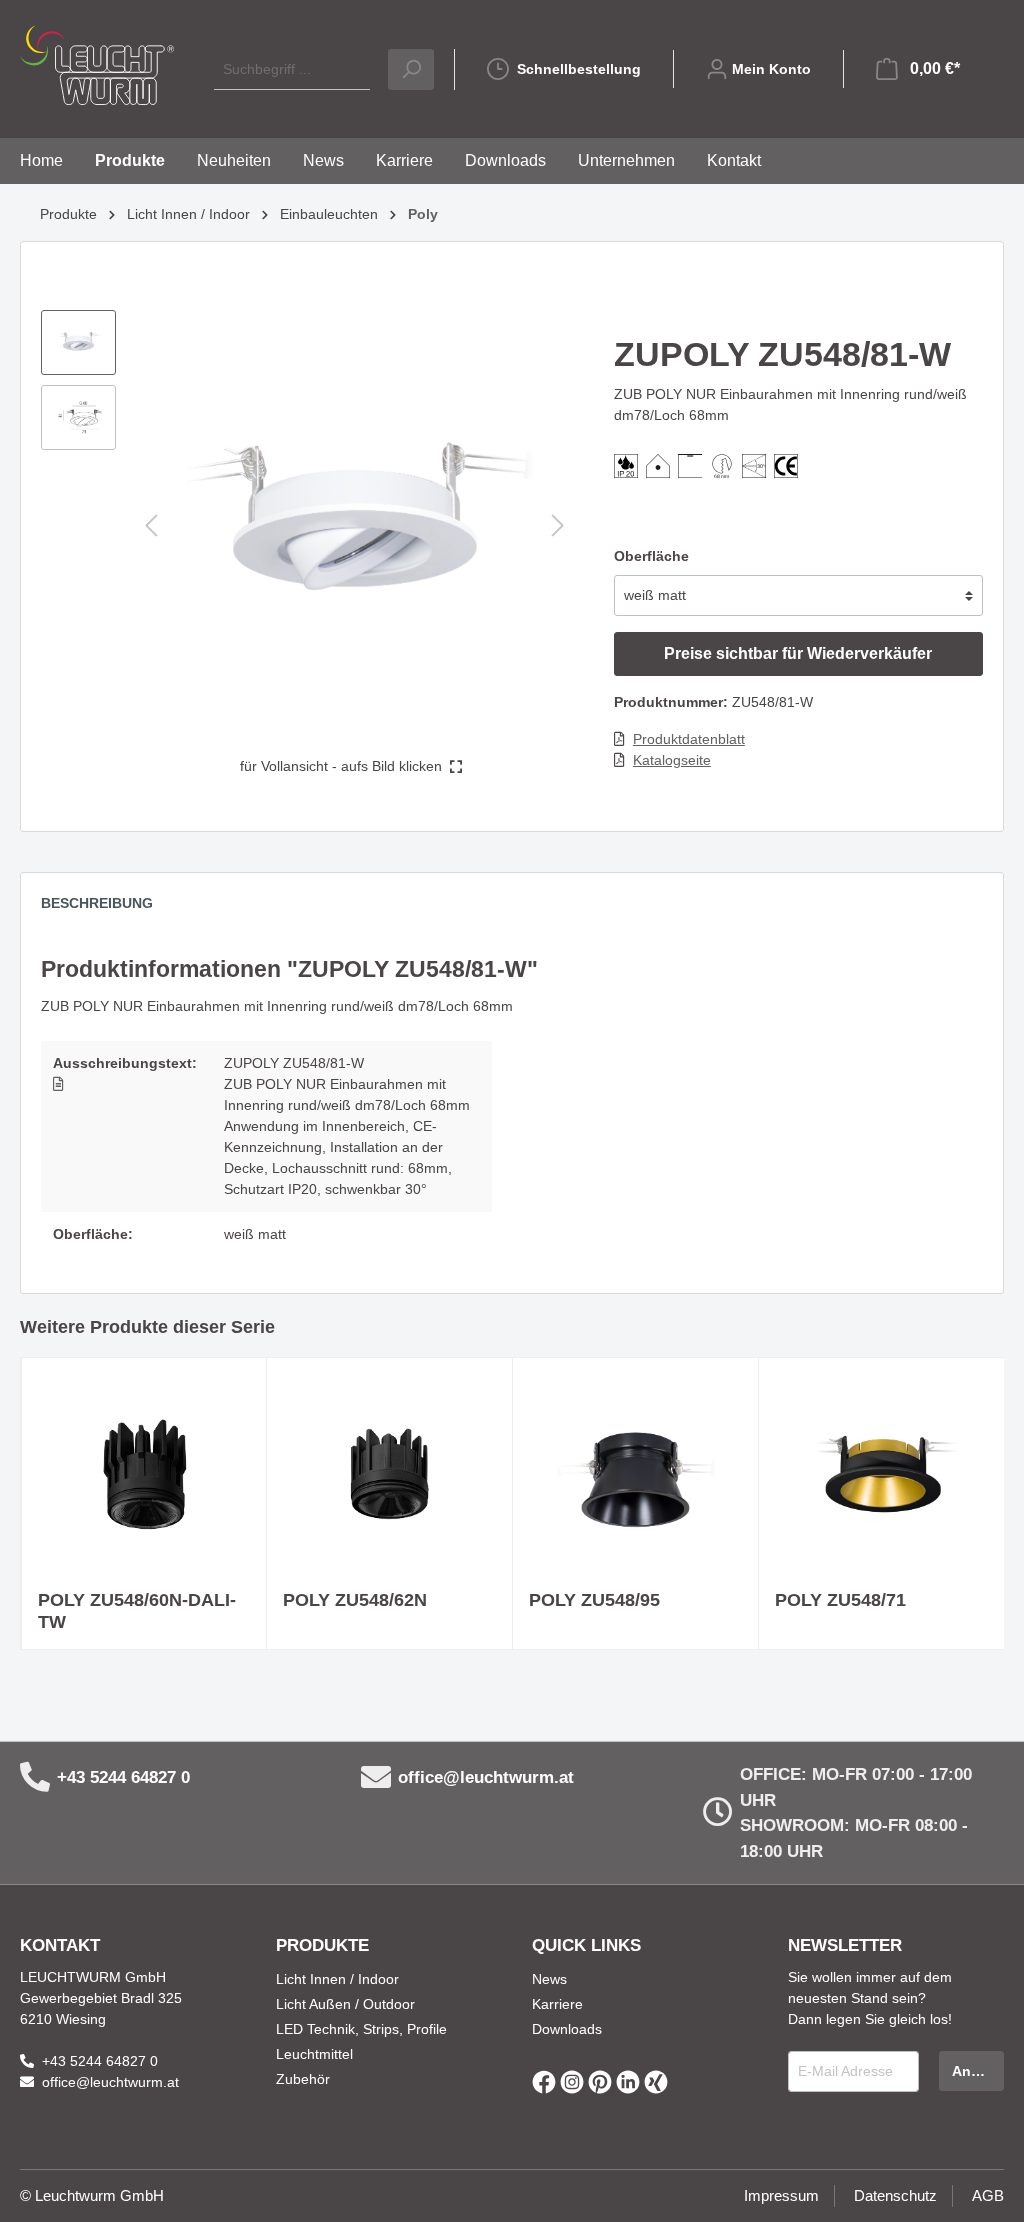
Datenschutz (895, 2195)
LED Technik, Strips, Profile (361, 2029)
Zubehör (303, 2079)
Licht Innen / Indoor (337, 1979)
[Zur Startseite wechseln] (97, 65)
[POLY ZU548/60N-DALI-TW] (144, 1474)
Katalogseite (672, 760)
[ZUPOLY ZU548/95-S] (635, 1474)
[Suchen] (411, 69)
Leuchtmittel (314, 2054)
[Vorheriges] (151, 525)
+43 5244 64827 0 (123, 1777)
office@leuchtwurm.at (486, 1777)
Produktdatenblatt (689, 739)
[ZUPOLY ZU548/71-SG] (881, 1474)
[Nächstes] (558, 525)
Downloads (567, 2029)
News (549, 1979)
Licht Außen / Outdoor (345, 2004)
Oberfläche (651, 556)
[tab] (107, 908)
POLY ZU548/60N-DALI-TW (137, 1611)
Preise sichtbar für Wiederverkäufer (798, 653)
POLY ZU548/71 (840, 1600)
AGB (988, 2195)
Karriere (557, 2004)
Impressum (781, 2195)
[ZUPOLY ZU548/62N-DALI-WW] (389, 1474)
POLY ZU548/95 (594, 1600)
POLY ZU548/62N (355, 1600)
